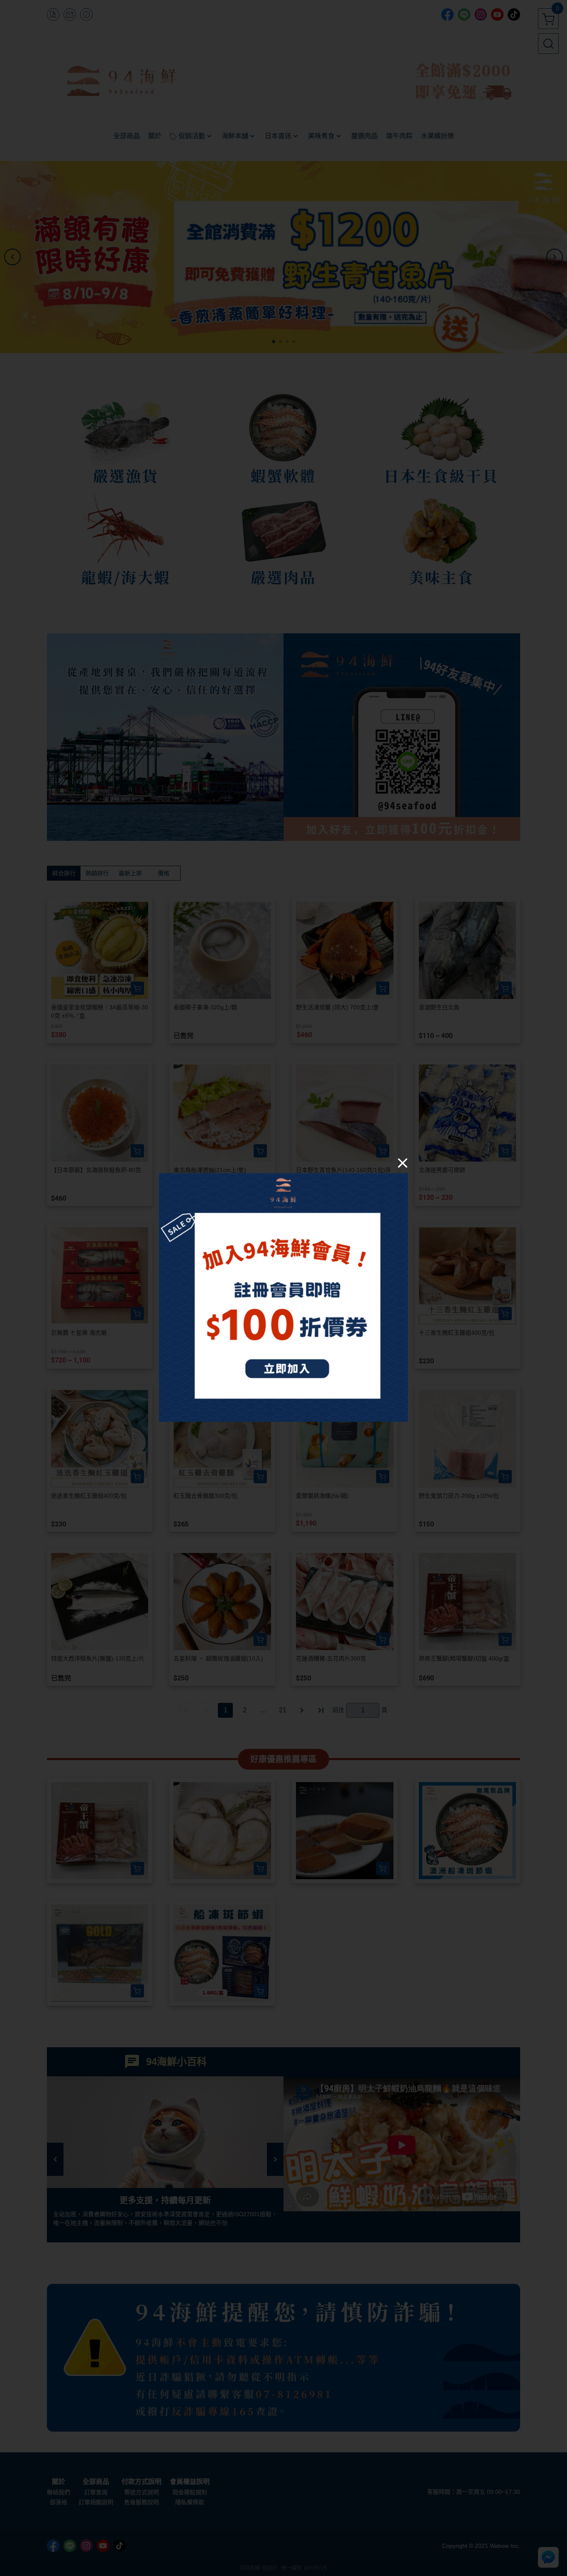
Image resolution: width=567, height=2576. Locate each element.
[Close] (403, 1162)
